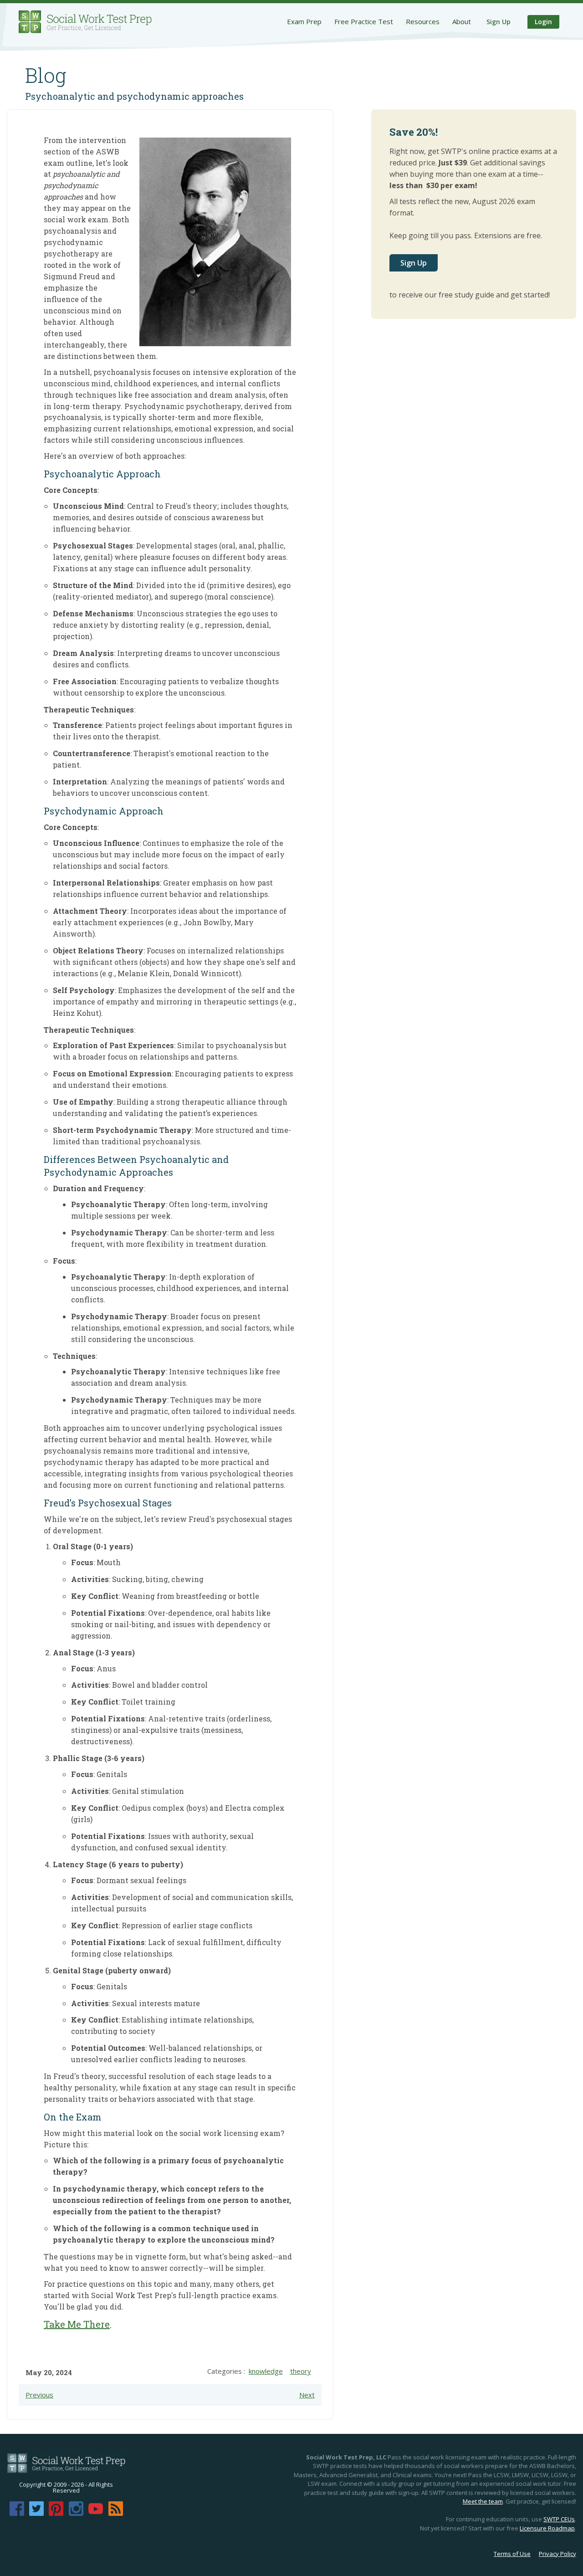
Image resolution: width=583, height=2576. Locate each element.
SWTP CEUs (559, 2519)
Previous (39, 2395)
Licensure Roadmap (547, 2528)
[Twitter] (36, 2513)
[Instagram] (76, 2513)
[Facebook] (17, 2513)
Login (543, 22)
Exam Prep (304, 21)
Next (307, 2395)
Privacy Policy (557, 2554)
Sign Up (499, 22)
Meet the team (483, 2501)
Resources (423, 21)
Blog (46, 75)
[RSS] (116, 2513)
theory (301, 2371)
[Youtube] (96, 2513)
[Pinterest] (56, 2513)
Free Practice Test (364, 21)
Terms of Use (512, 2554)
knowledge (266, 2371)
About (462, 21)
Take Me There (77, 2324)
